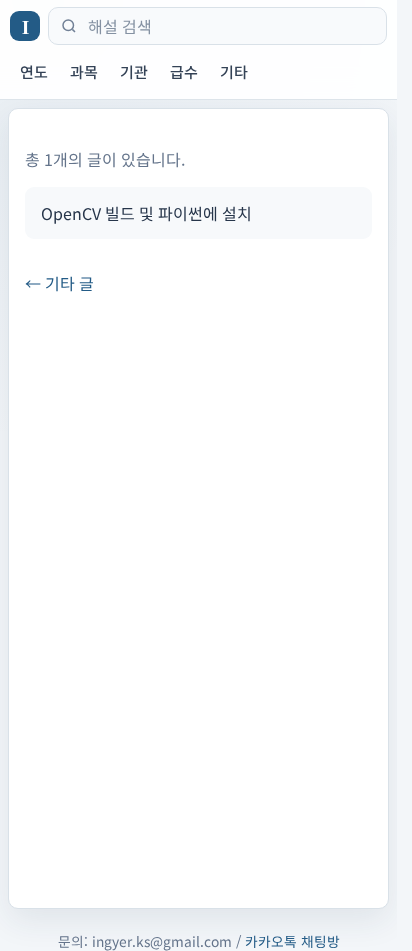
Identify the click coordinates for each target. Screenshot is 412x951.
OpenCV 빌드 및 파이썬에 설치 (146, 213)
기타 (234, 71)
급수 (184, 71)
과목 (84, 71)
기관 (134, 71)
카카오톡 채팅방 (292, 941)
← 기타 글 (59, 283)
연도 (34, 71)
